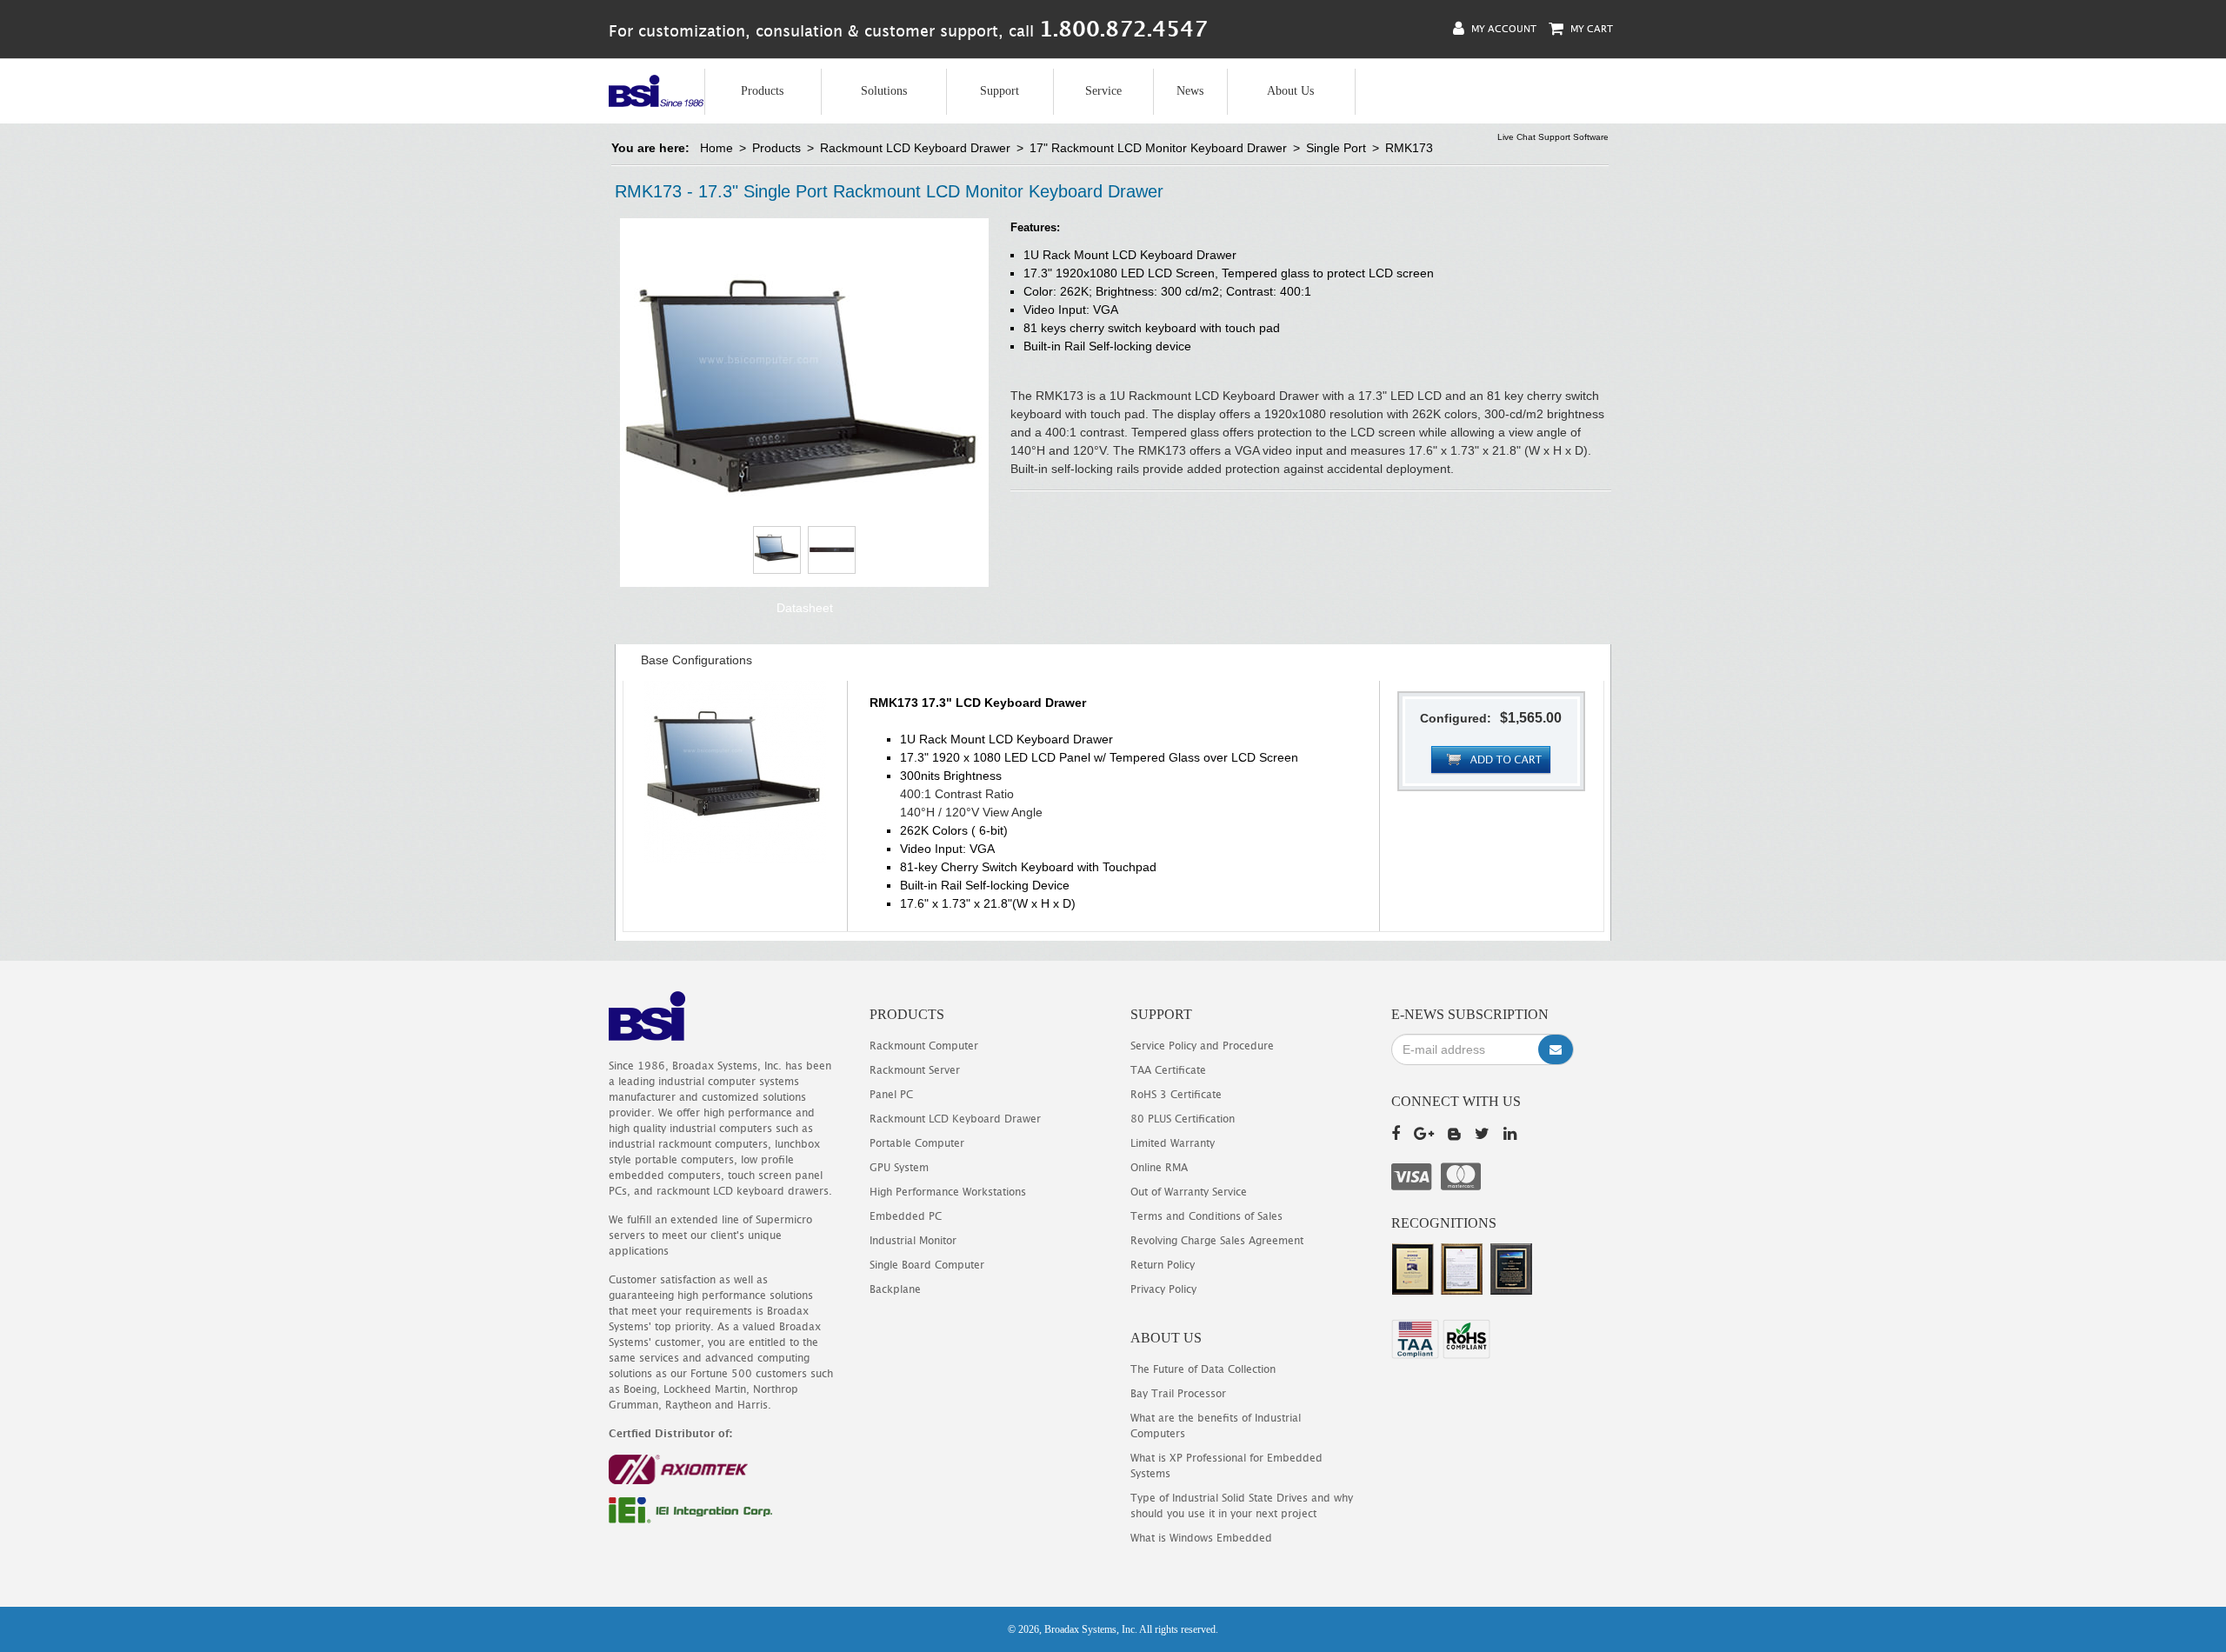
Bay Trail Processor (1178, 1393)
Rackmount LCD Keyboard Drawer (915, 148)
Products (762, 91)
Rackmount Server (915, 1070)
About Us (1290, 91)
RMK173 (1409, 148)
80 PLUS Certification (1183, 1119)
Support (1000, 91)
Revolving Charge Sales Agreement (1217, 1240)
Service (1103, 91)
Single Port (1336, 148)
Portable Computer (917, 1143)
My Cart (1590, 28)
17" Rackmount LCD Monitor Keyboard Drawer (1158, 148)
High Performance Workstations (948, 1192)
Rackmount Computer (924, 1046)
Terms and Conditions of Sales (1206, 1216)
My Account (1503, 28)
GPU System (899, 1167)
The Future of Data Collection (1203, 1369)
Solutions (884, 91)
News (1190, 91)
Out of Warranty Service (1189, 1192)
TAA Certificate (1168, 1070)
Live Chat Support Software (1553, 137)
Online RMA (1159, 1167)
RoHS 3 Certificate (1176, 1094)
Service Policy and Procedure (1202, 1046)
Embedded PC (906, 1216)
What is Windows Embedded (1201, 1538)
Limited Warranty (1173, 1143)
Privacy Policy (1163, 1289)
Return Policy (1163, 1265)
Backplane (895, 1289)
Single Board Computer (927, 1265)
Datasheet (805, 608)
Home (716, 148)
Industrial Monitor (913, 1240)
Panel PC (891, 1094)
